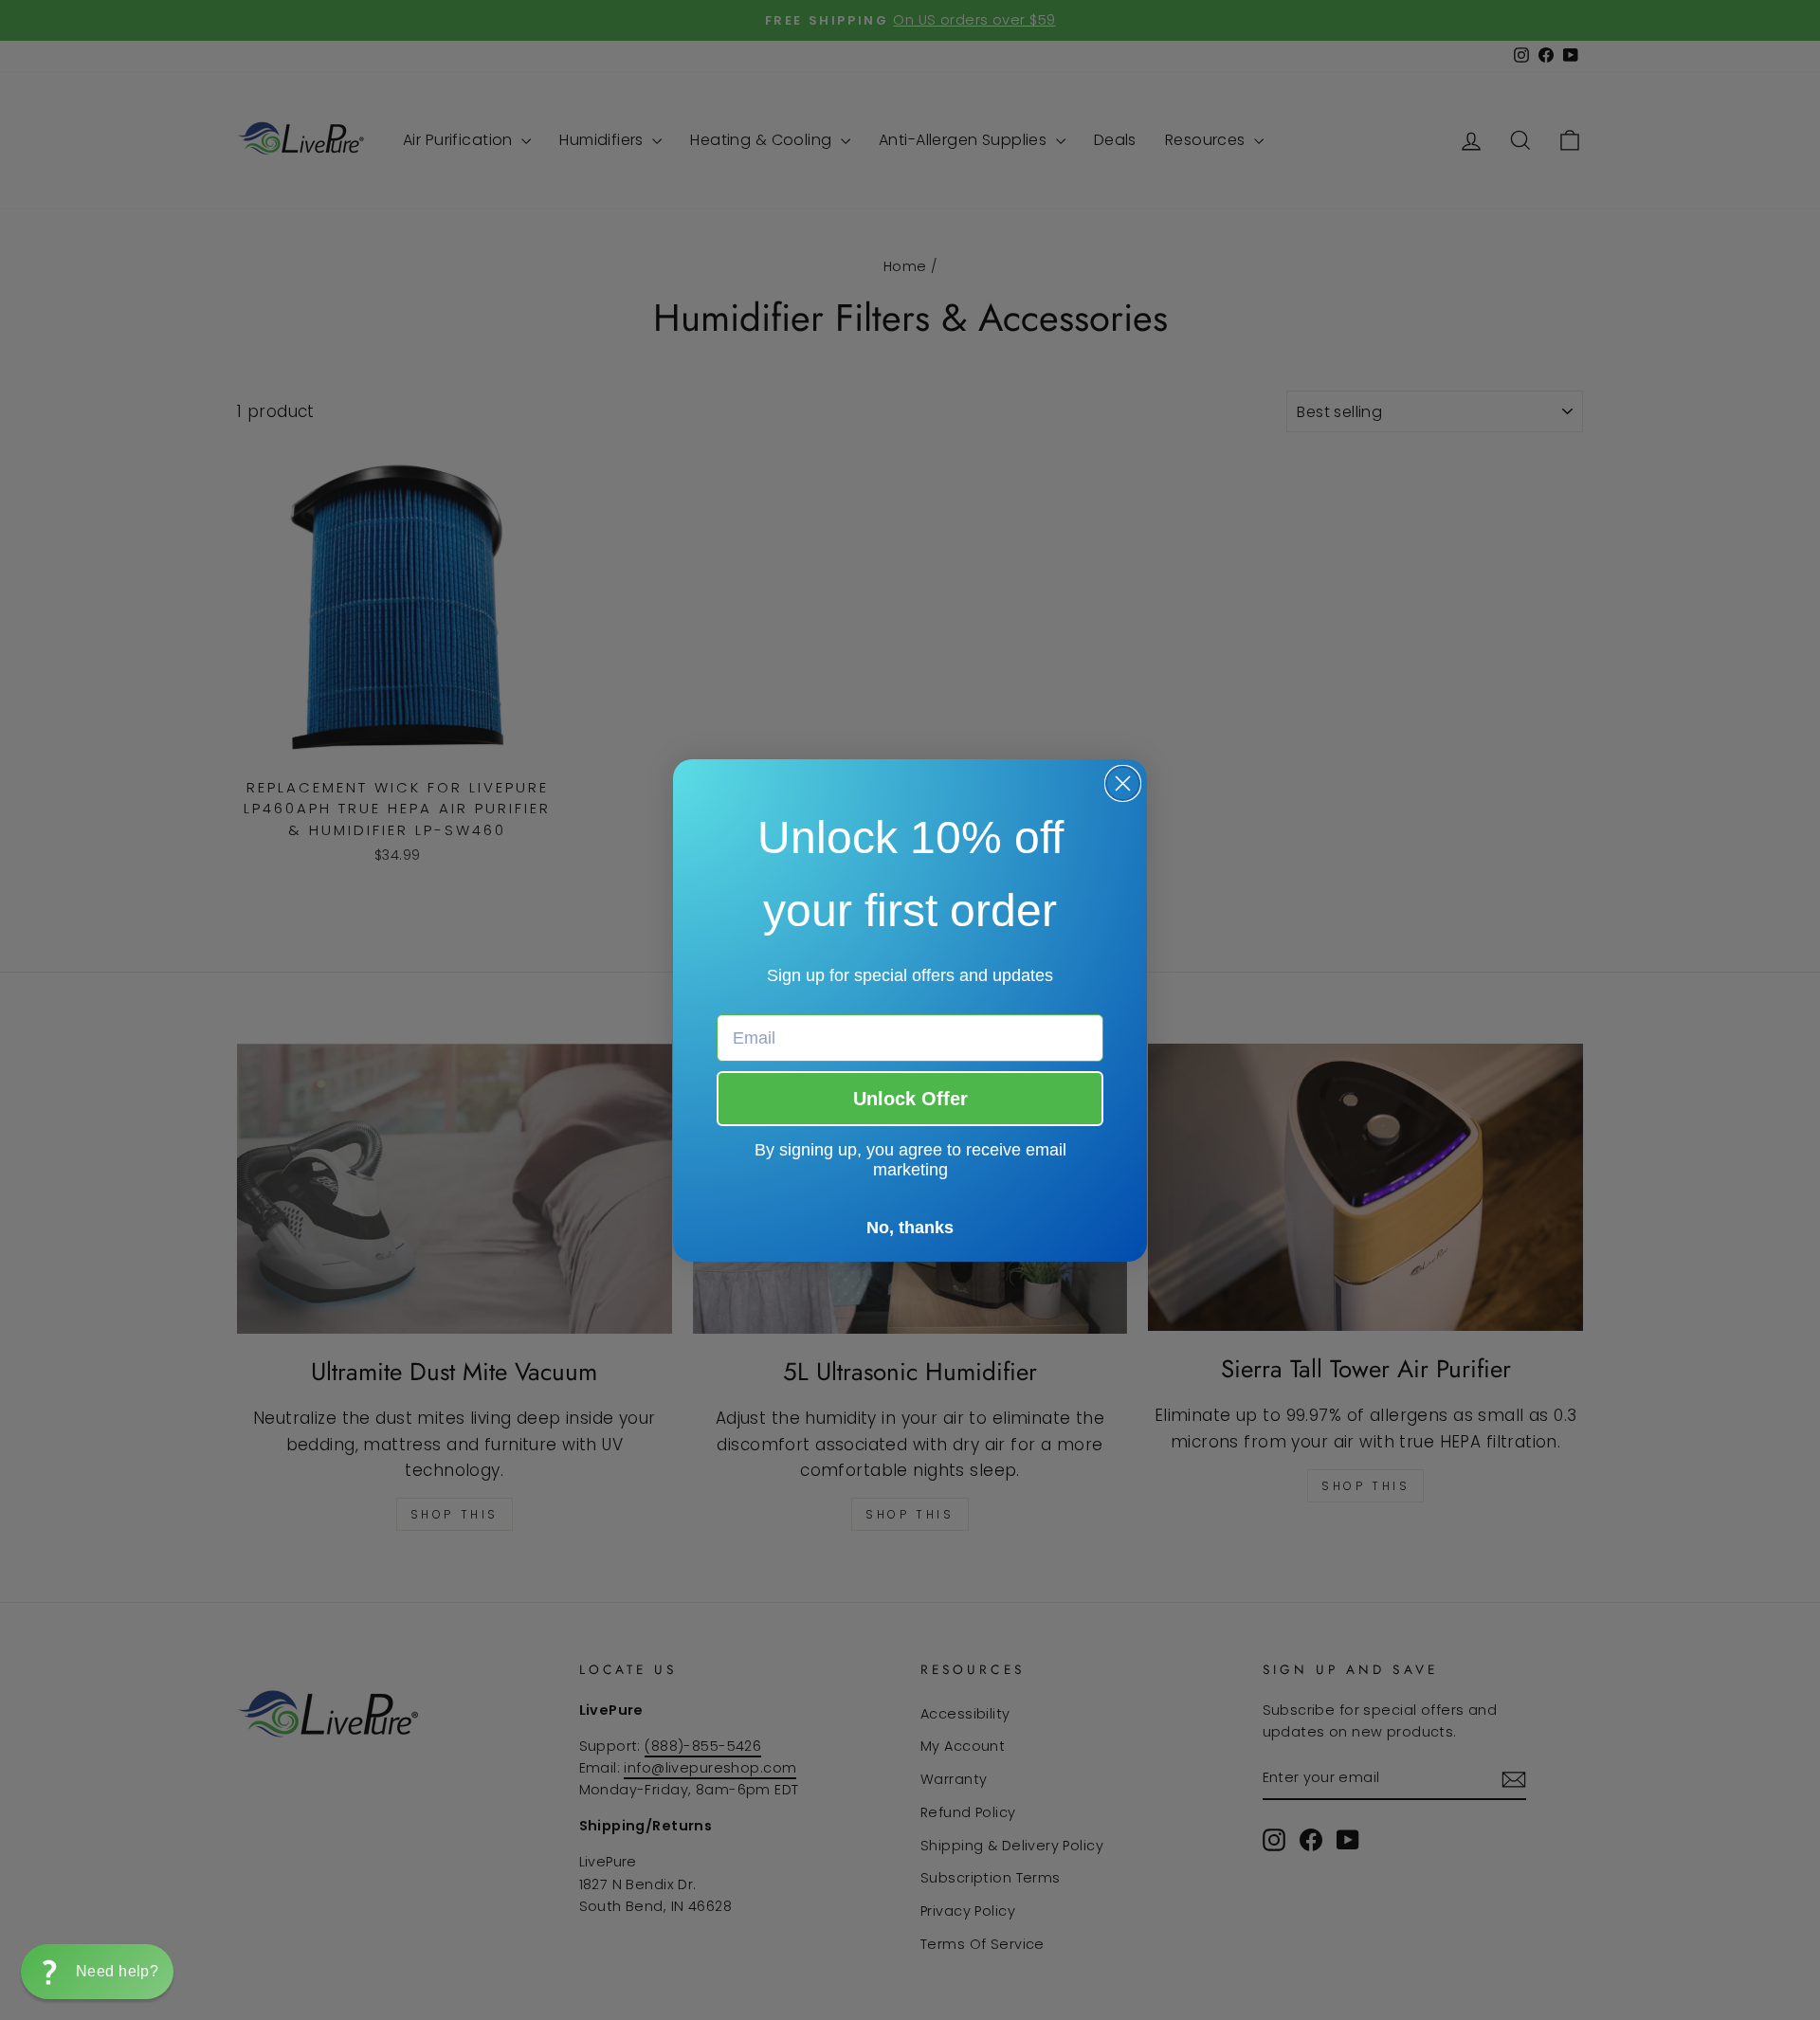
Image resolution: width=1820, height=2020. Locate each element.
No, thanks (910, 1228)
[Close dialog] (1123, 783)
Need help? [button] (117, 1971)
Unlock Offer (910, 1099)
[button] (97, 1972)
